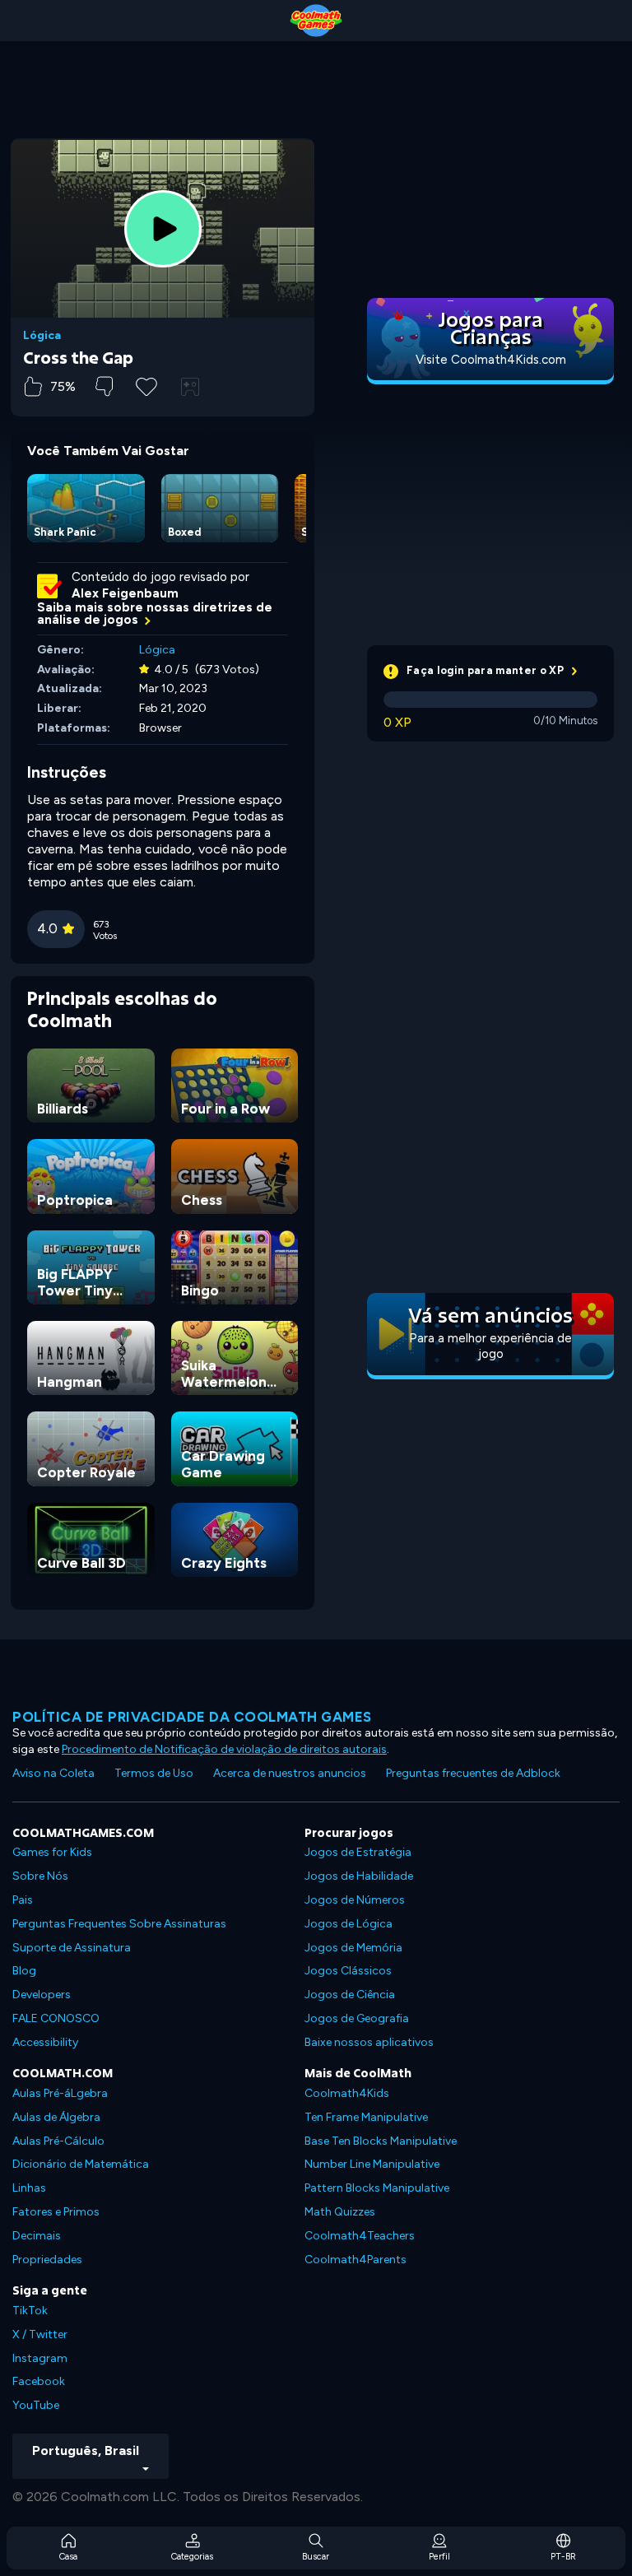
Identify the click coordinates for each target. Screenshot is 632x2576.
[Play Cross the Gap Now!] (163, 229)
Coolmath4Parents (355, 2260)
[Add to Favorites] (146, 385)
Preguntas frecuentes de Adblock (473, 1773)
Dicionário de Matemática (81, 2164)
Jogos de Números (355, 1900)
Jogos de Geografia (357, 2018)
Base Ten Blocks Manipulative (381, 2141)
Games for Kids (52, 1852)
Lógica (42, 336)
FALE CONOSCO (56, 2018)
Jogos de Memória (353, 1948)
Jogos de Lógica (349, 1924)
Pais (23, 1900)
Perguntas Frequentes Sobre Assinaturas (119, 1924)
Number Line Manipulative (372, 2164)
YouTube (36, 2405)
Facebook (39, 2381)
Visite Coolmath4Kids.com (491, 360)
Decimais (37, 2236)
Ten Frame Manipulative (366, 2117)
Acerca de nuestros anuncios (290, 1773)
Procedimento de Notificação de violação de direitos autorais (224, 1749)
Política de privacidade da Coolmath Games (192, 1717)
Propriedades (47, 2260)
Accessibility (45, 2042)
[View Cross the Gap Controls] (190, 387)
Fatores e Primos (56, 2212)
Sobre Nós (40, 1876)
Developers (42, 1995)
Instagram (40, 2358)
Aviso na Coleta (53, 1773)
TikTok (30, 2311)
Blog (24, 1971)
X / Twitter (40, 2334)
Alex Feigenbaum (125, 593)
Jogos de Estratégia (358, 1852)
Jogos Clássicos (348, 1971)
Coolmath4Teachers (360, 2236)
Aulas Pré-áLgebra (60, 2093)
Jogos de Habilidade (359, 1876)
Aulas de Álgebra (56, 2117)
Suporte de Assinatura (72, 1948)
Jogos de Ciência (350, 1995)
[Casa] (316, 21)
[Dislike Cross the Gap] (104, 386)
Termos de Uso (154, 1773)
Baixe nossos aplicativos (369, 2042)
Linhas (29, 2188)
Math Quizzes (340, 2212)
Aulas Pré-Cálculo (58, 2141)
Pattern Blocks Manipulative (377, 2188)
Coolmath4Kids (347, 2093)
